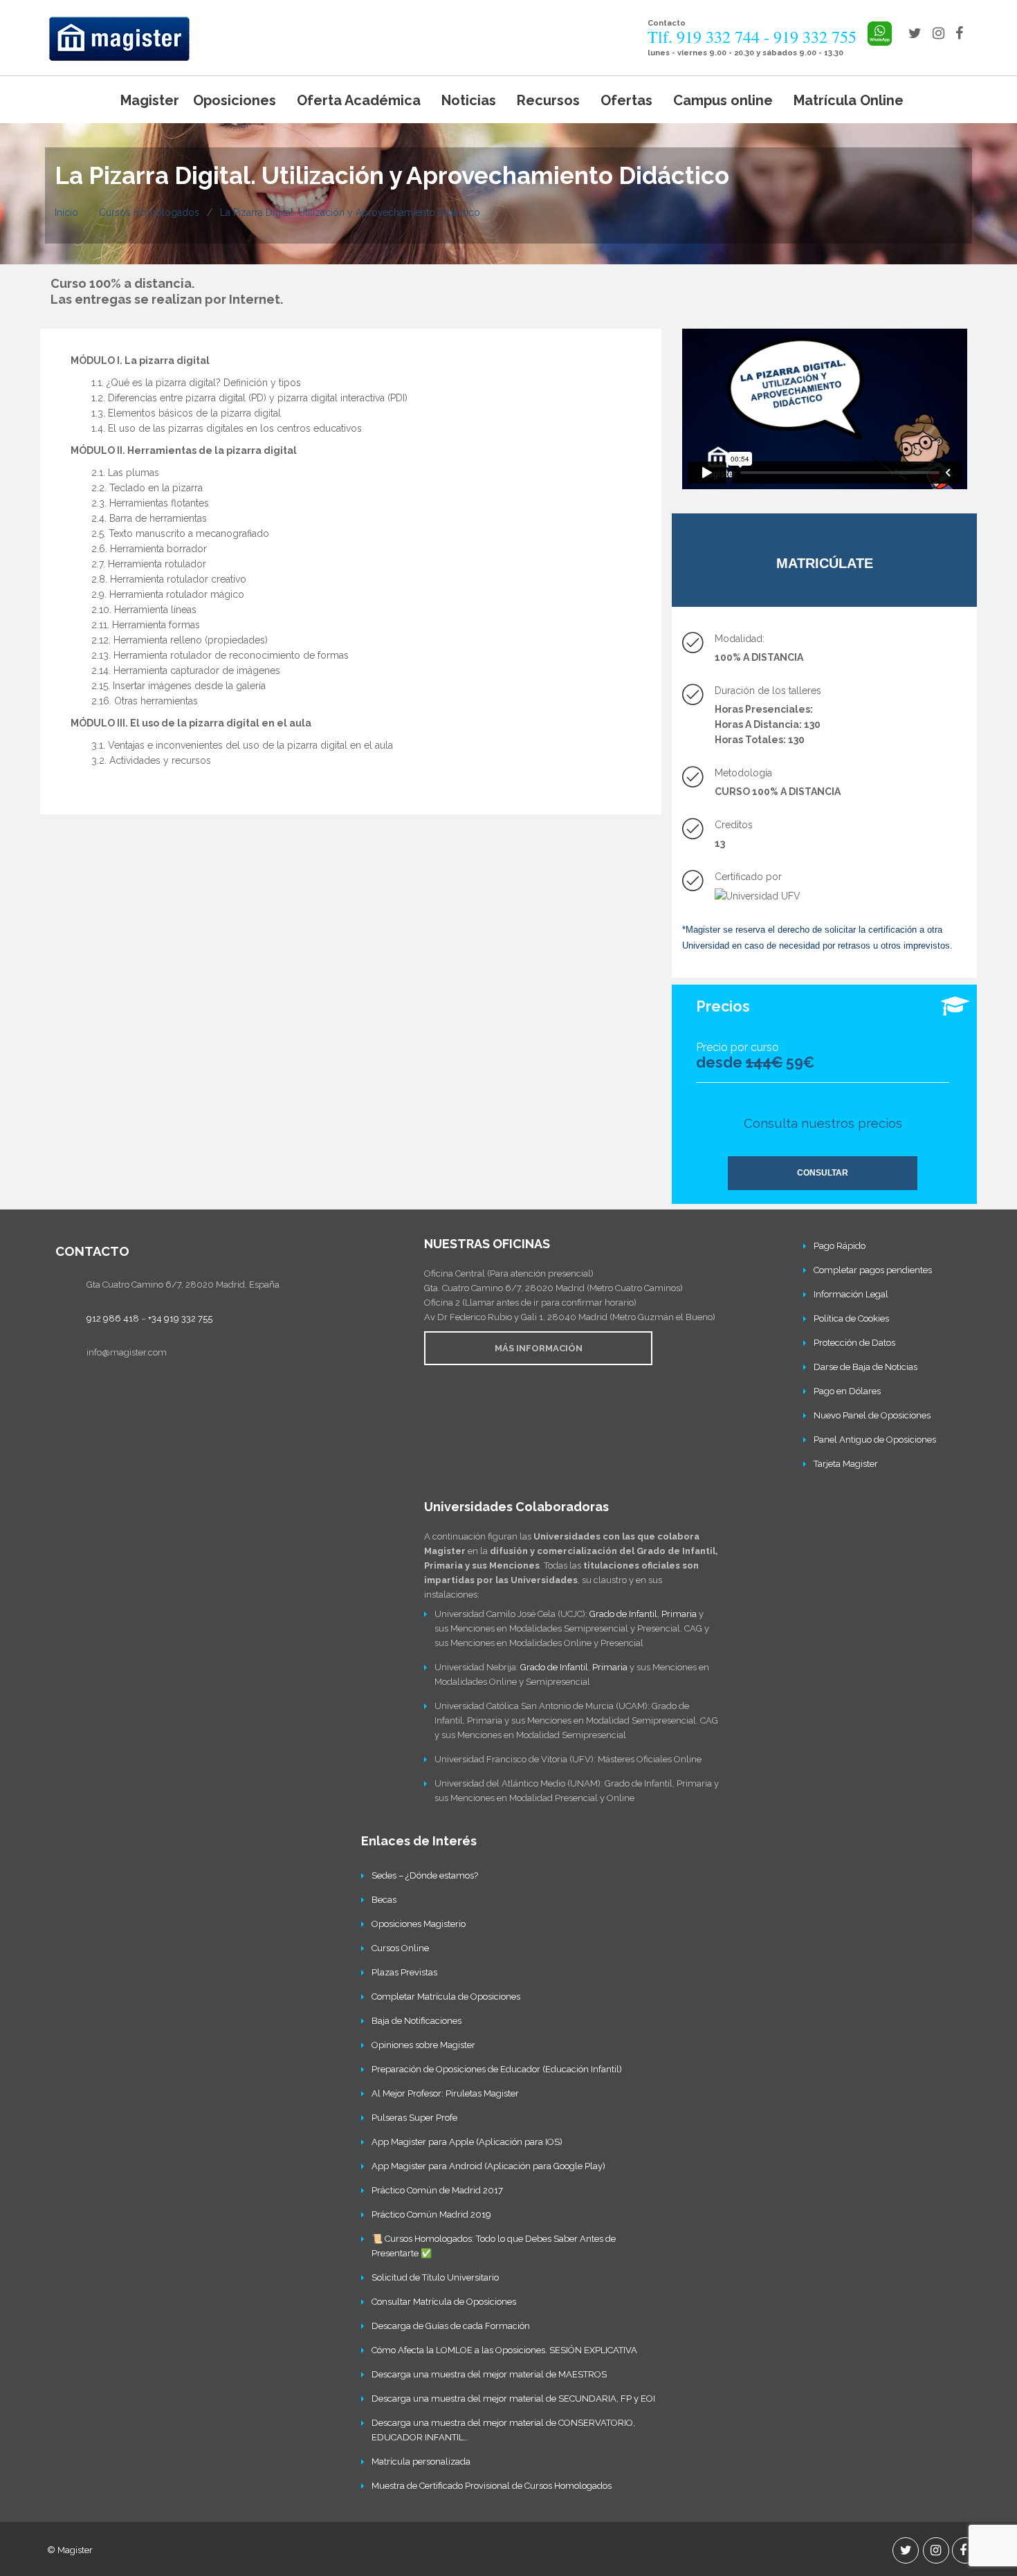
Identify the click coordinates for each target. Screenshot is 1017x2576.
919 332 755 (815, 37)
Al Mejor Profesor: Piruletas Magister (445, 2093)
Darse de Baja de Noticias (865, 1367)
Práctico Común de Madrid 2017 (437, 2190)
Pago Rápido (840, 1246)
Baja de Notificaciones (416, 2021)
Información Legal (851, 1294)
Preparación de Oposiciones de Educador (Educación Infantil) (497, 2069)
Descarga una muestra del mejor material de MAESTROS (489, 2374)
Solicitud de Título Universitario (435, 2277)
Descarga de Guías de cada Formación (451, 2326)
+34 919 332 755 (180, 1318)
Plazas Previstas (404, 1972)
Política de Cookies (851, 1318)
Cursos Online (400, 1948)
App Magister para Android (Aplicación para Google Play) (488, 2166)
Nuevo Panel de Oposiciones (872, 1415)
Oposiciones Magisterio (419, 1924)
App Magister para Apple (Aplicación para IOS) (467, 2142)
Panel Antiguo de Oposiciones (875, 1440)
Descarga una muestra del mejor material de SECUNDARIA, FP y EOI (513, 2399)
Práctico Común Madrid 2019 (431, 2214)
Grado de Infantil (623, 1614)
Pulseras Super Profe (414, 2118)
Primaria (679, 1614)
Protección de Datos (854, 1343)
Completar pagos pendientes (873, 1270)
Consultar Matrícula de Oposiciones (444, 2302)
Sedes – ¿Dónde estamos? (425, 1875)
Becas (384, 1900)
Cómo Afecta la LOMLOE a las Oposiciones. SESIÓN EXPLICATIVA (504, 2350)
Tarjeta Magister (846, 1464)
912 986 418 (113, 1318)
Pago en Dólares (847, 1391)
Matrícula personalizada (421, 2461)
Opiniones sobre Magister (423, 2045)
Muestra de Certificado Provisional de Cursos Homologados (492, 2486)
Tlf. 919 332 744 (704, 37)
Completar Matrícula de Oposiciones (446, 1997)
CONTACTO (92, 1251)
